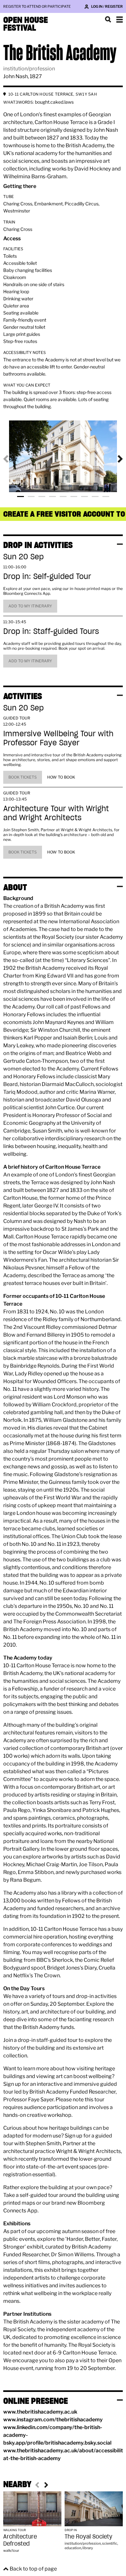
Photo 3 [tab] (42, 497)
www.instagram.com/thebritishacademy (53, 2420)
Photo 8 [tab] (95, 497)
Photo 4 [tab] (52, 497)
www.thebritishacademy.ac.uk (40, 2412)
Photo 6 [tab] (74, 497)
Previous (11, 459)
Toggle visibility (120, 544)
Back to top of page (33, 2569)
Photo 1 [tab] (21, 497)
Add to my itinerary (30, 606)
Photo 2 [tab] (31, 497)
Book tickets (23, 777)
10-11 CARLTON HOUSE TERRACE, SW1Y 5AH (53, 94)
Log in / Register (107, 6)
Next (115, 459)
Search (108, 19)
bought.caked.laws (54, 102)
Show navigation (120, 19)
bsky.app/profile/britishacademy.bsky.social (57, 2443)
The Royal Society (89, 2536)
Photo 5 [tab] (63, 497)
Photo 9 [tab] (106, 497)
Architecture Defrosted (20, 2540)
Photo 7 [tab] (84, 497)
